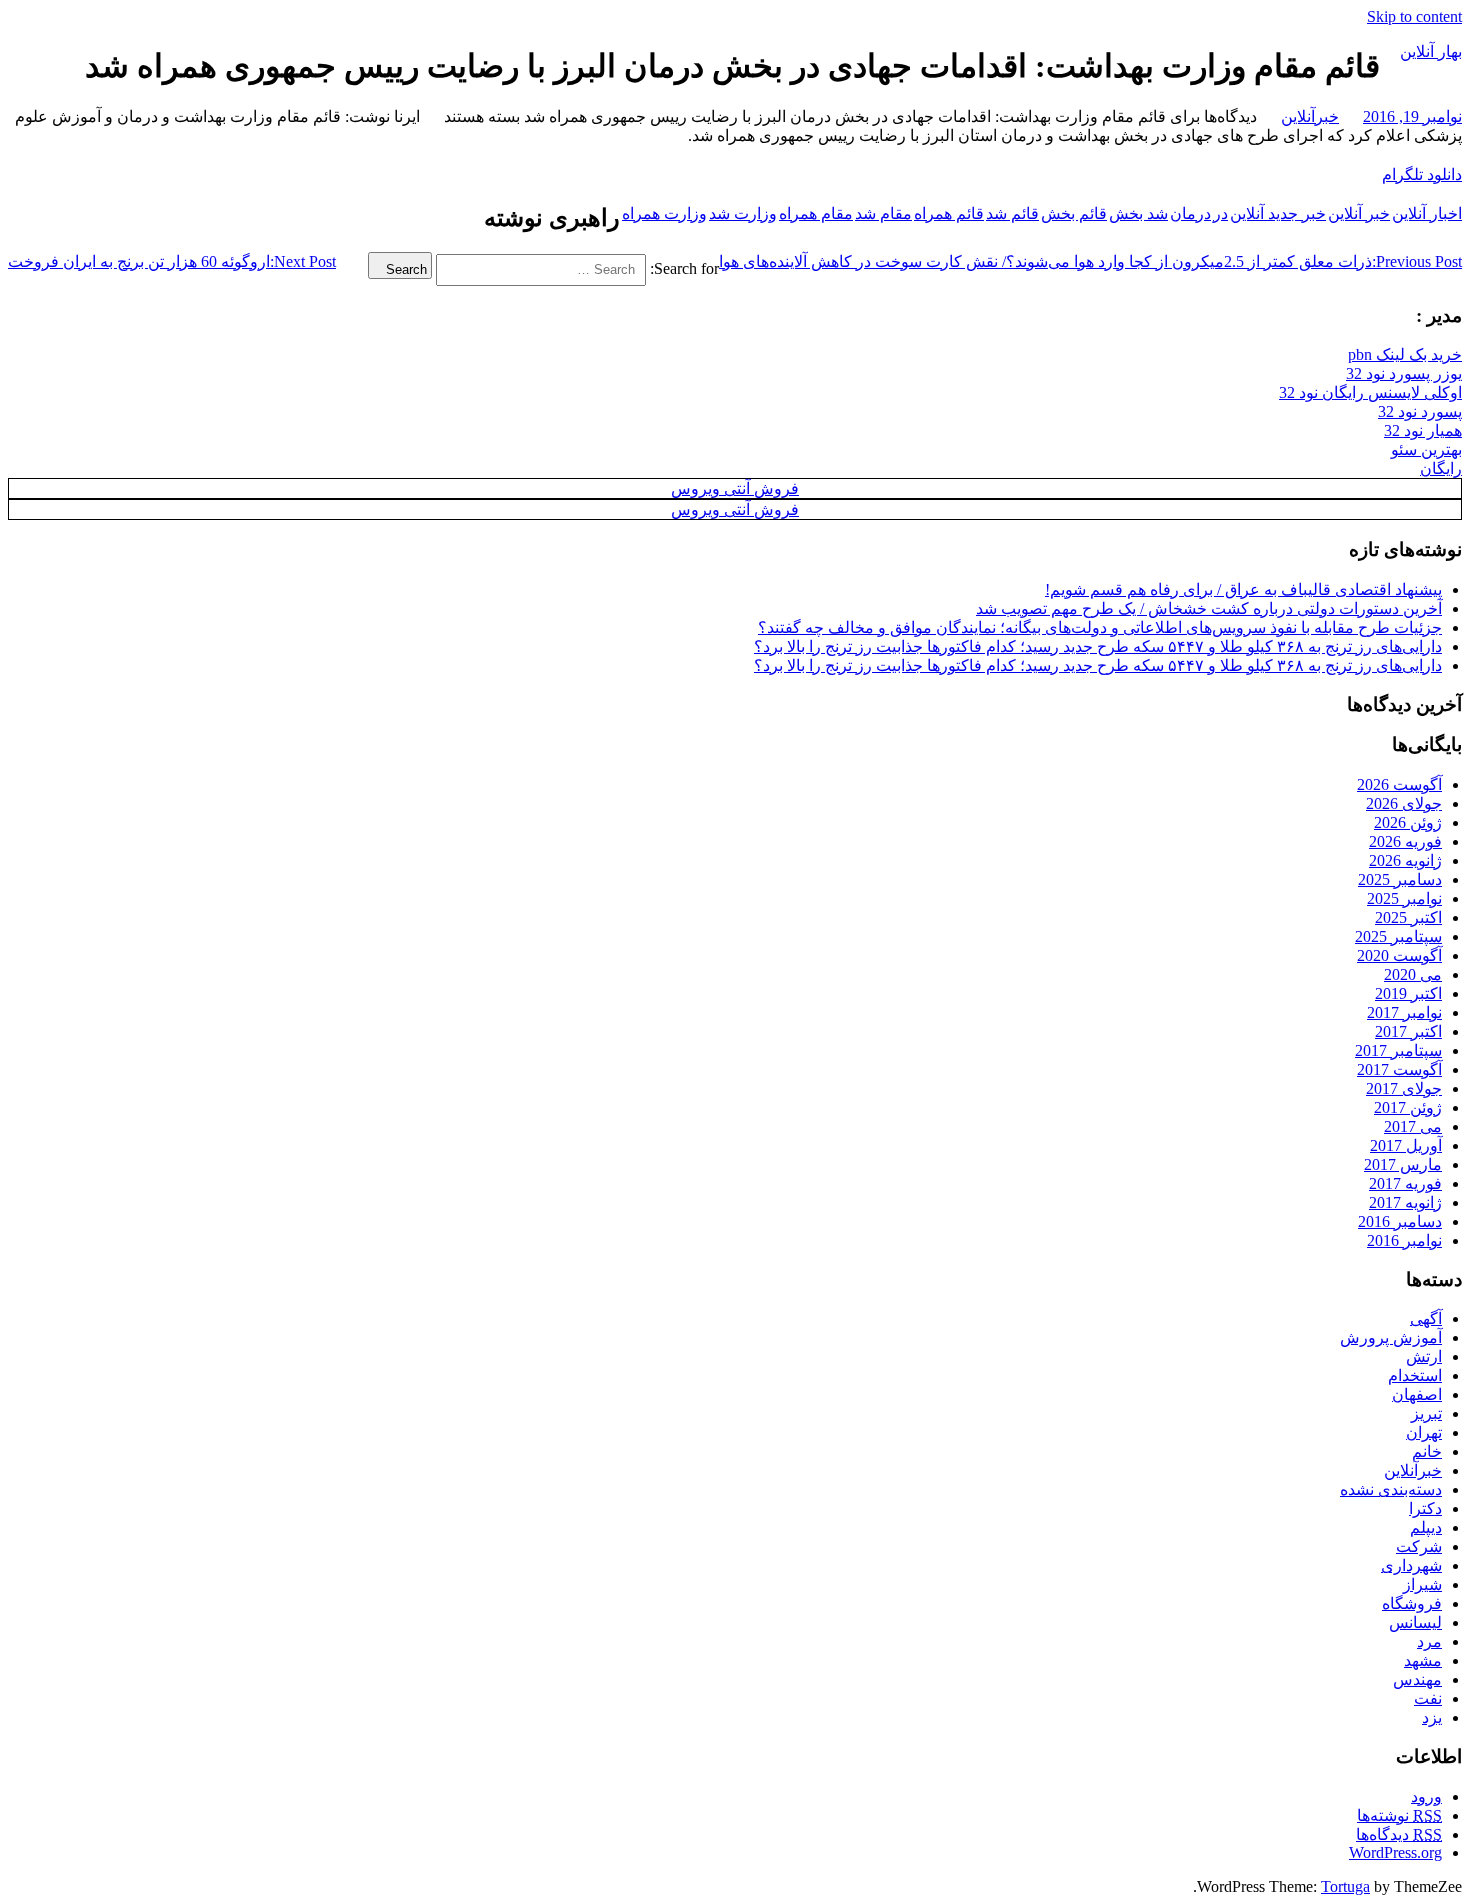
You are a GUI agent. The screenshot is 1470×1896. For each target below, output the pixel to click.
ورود (1426, 1796)
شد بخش (1138, 213)
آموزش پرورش (1391, 1337)
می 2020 (1413, 974)
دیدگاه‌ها (1399, 1834)
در (1220, 213)
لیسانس (1415, 1622)
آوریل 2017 (1406, 1145)
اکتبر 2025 (1408, 917)
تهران (1424, 1432)
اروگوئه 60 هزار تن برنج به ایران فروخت (172, 261)
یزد (1432, 1717)
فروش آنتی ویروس (735, 488)
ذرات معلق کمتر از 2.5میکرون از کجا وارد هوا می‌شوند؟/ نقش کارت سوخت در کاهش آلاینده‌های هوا (1090, 261)
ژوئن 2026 (1408, 822)
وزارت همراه (664, 213)
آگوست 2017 (1399, 1069)
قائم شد (1012, 213)
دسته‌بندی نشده (1391, 1489)
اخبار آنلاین (1427, 213)
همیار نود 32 (1423, 430)
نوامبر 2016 (1404, 1240)
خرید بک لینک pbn (1405, 354)
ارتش (1424, 1356)
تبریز (1426, 1413)
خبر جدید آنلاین (1278, 213)
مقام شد (883, 213)
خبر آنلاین (1359, 213)
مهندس (1417, 1679)
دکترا (1425, 1508)
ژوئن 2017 (1408, 1107)
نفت (1428, 1698)
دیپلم (1426, 1527)
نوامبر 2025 (1404, 898)
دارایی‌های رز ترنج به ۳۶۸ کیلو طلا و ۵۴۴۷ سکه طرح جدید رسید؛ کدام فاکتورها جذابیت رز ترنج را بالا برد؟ (1098, 646)
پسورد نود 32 (1420, 411)
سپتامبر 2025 (1398, 936)
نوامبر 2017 (1404, 1012)
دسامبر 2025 (1400, 879)
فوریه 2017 (1405, 1183)
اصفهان (1417, 1394)
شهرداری (1411, 1565)
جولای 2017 (1404, 1088)
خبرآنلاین (1310, 116)
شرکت (1419, 1546)
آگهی (1426, 1318)
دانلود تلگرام (1422, 174)
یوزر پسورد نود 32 (1404, 373)
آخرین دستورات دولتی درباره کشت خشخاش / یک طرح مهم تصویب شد (1209, 608)
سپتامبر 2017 (1398, 1050)
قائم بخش (1074, 213)
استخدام (1415, 1375)
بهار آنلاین (1431, 51)
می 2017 (1413, 1126)
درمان (1190, 213)
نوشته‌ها (1399, 1815)
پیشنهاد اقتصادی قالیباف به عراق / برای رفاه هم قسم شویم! (1243, 589)
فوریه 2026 (1405, 841)
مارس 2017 (1403, 1164)
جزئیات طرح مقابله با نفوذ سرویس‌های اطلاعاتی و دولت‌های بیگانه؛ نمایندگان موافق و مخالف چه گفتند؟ (1100, 627)
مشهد (1423, 1660)
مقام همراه (816, 213)
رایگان (1441, 468)
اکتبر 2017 (1408, 1031)
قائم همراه (949, 213)
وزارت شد (743, 213)
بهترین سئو (1426, 449)
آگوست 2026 (1399, 784)
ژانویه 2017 (1405, 1202)
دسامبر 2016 (1400, 1221)
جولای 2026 (1404, 803)
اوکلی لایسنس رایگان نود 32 (1370, 392)
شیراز (1422, 1584)
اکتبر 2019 (1408, 993)
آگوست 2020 (1399, 955)
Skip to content (1414, 16)
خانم (1427, 1451)
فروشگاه (1412, 1603)
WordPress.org (1395, 1852)
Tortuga (1345, 1886)
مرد (1429, 1641)
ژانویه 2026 (1405, 860)
